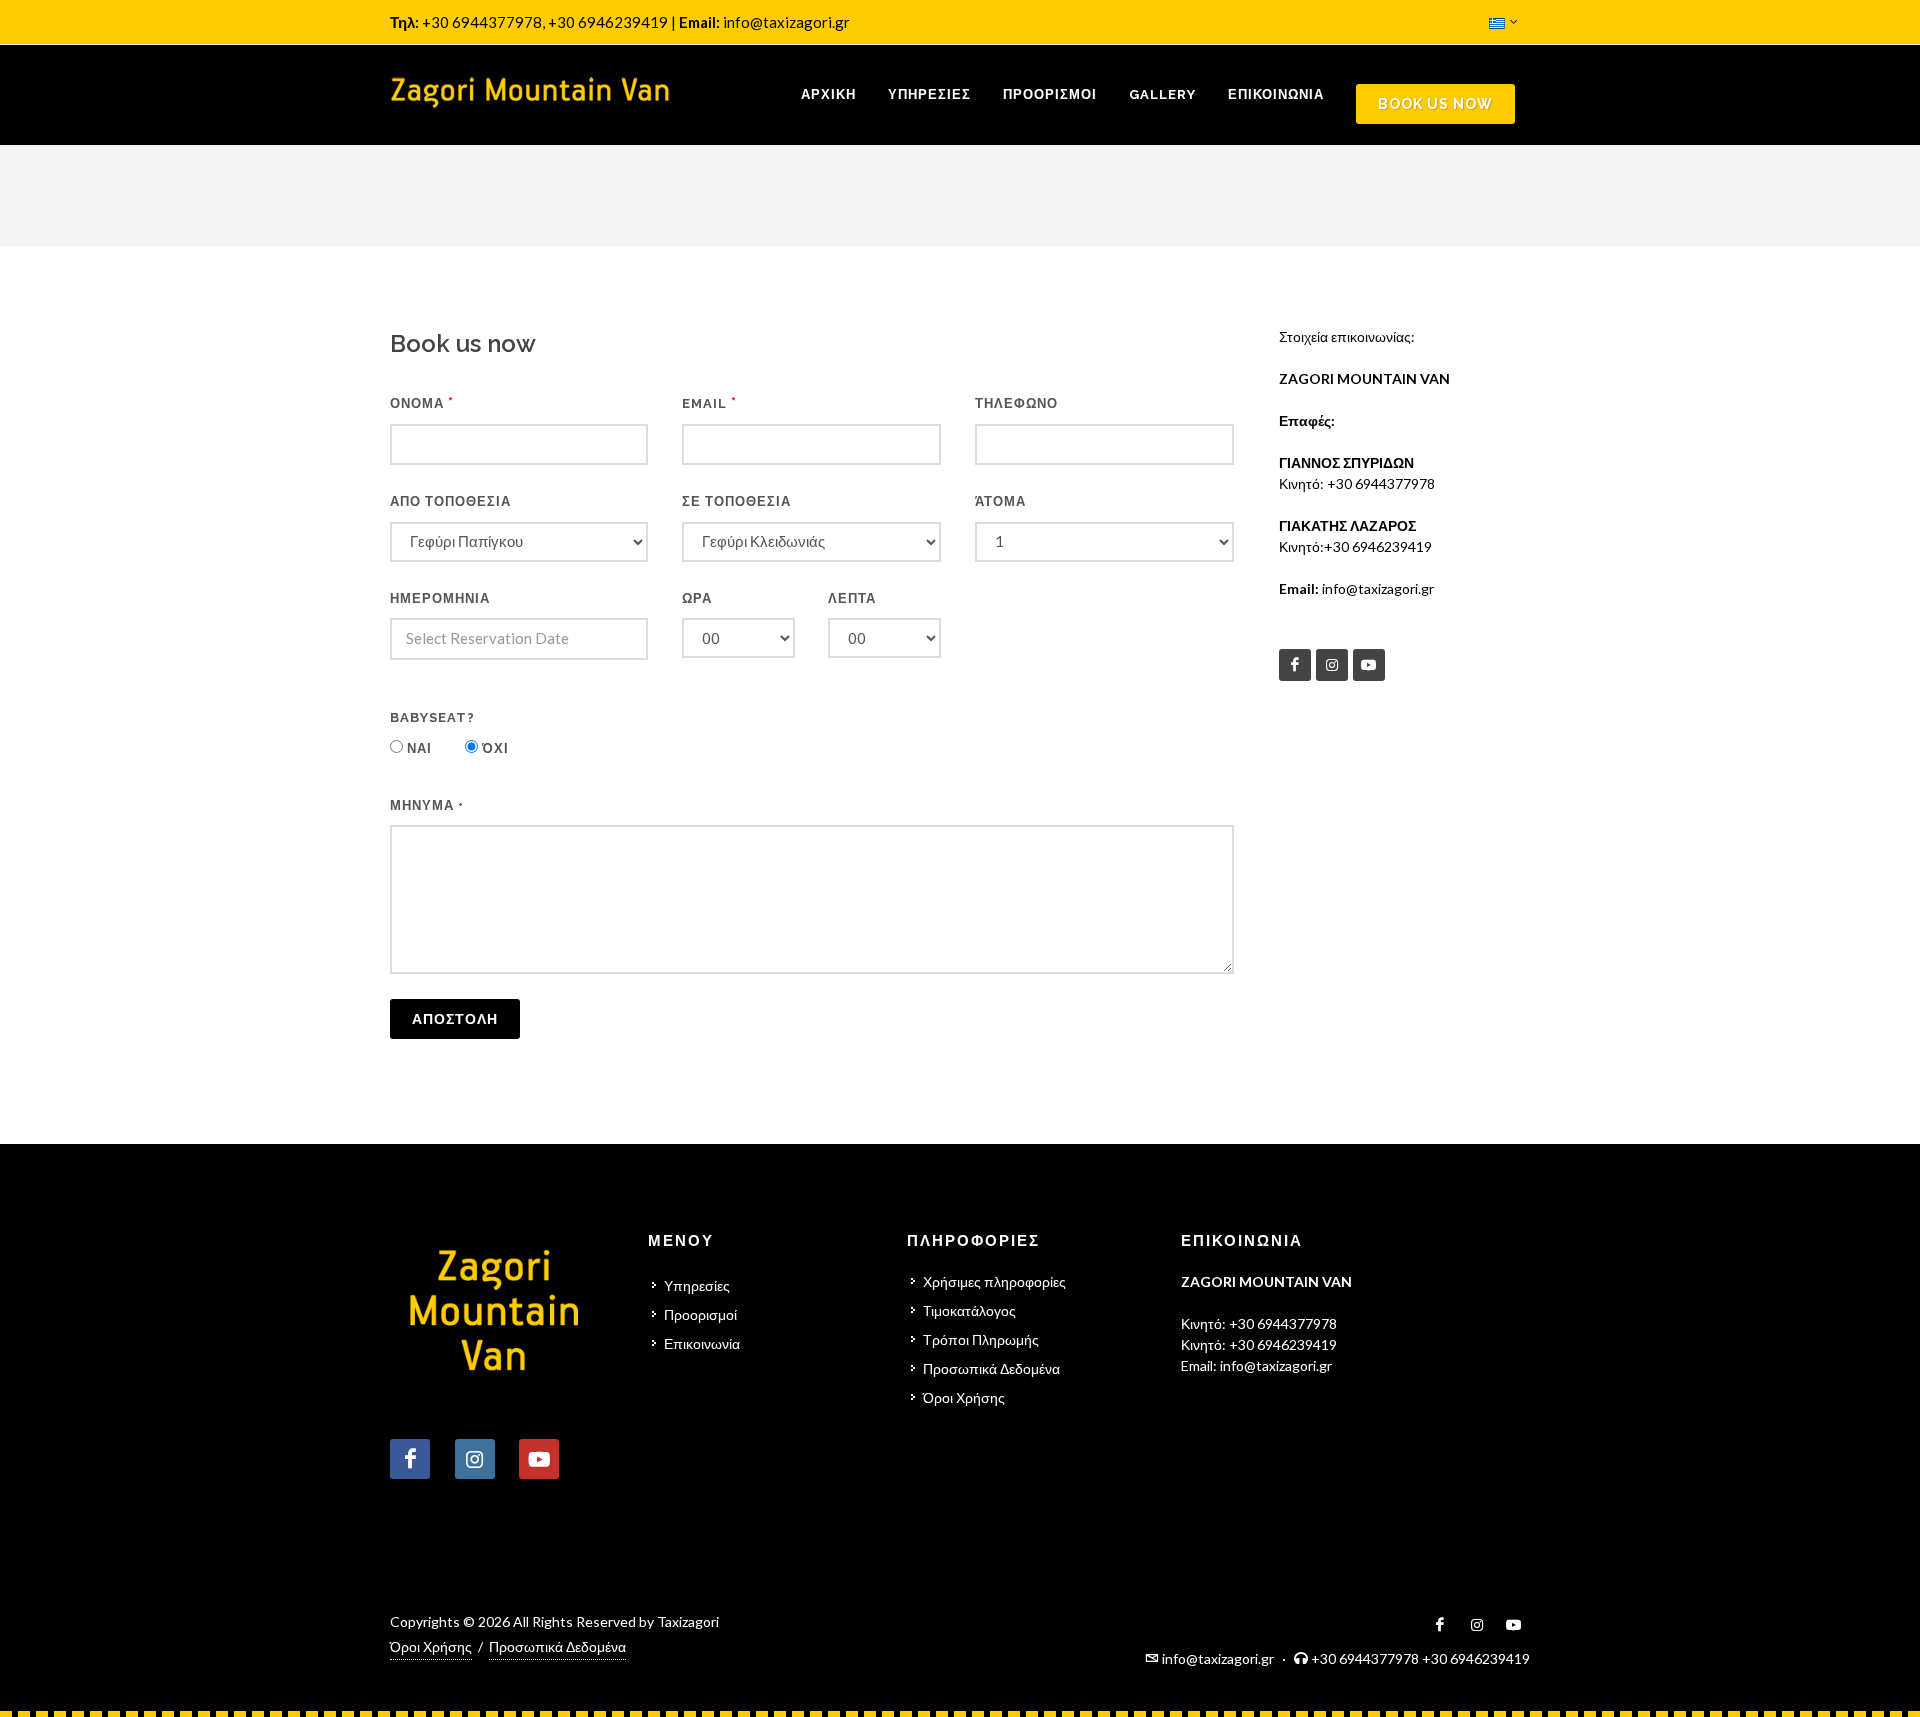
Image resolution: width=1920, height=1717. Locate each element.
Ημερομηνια (440, 598)
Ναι (417, 748)
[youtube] (1369, 665)
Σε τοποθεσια (736, 501)
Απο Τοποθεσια (450, 501)
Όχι (493, 748)
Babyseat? (432, 717)
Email (709, 403)
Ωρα (697, 598)
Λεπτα (852, 598)
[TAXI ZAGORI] (530, 95)
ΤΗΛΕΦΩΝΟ (1016, 403)
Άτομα (1000, 501)
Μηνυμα (427, 805)
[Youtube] (539, 1459)
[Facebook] (1295, 665)
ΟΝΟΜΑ (422, 403)
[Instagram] (1332, 665)
